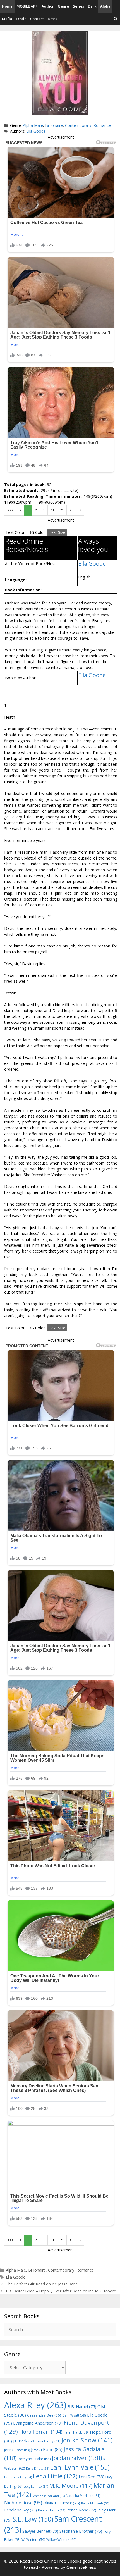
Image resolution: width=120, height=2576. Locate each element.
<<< (10, 510)
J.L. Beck (24, 2441)
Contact (37, 19)
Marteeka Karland (49, 2496)
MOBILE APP (27, 6)
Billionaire (54, 125)
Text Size (57, 532)
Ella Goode (36, 131)
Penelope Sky (21, 2510)
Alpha (105, 6)
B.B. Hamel (82, 2407)
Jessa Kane (47, 2449)
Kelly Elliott (38, 2468)
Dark (92, 6)
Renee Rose (81, 2510)
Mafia (7, 19)
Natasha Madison (83, 2496)
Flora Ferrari (41, 2431)
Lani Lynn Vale (80, 2467)
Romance (102, 125)
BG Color (37, 532)
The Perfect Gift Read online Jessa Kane (42, 2284)
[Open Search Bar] (116, 19)
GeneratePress (81, 2567)
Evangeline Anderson (38, 2423)
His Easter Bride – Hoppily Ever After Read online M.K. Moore (61, 2291)
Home (7, 6)
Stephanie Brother (81, 2531)
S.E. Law (33, 2519)
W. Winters (33, 2539)
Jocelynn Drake (34, 2459)
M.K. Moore (71, 2486)
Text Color (15, 532)
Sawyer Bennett (40, 2531)
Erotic (21, 19)
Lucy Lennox (36, 2487)
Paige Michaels (95, 2503)
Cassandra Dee (44, 2415)
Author (48, 6)
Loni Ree (92, 2477)
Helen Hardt (76, 2432)
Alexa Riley (35, 2405)
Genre (63, 6)
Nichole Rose (23, 2503)
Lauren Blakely (18, 2477)
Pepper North (52, 2510)
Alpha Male (33, 125)
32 (80, 510)
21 (62, 510)
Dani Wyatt (74, 2415)
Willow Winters (61, 2540)
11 (52, 510)
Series (78, 6)
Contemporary (78, 125)
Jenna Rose (17, 2450)
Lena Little (55, 2476)
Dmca (53, 19)
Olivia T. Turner (62, 2503)
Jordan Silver (77, 2458)
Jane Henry (48, 2441)
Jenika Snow (87, 2440)
